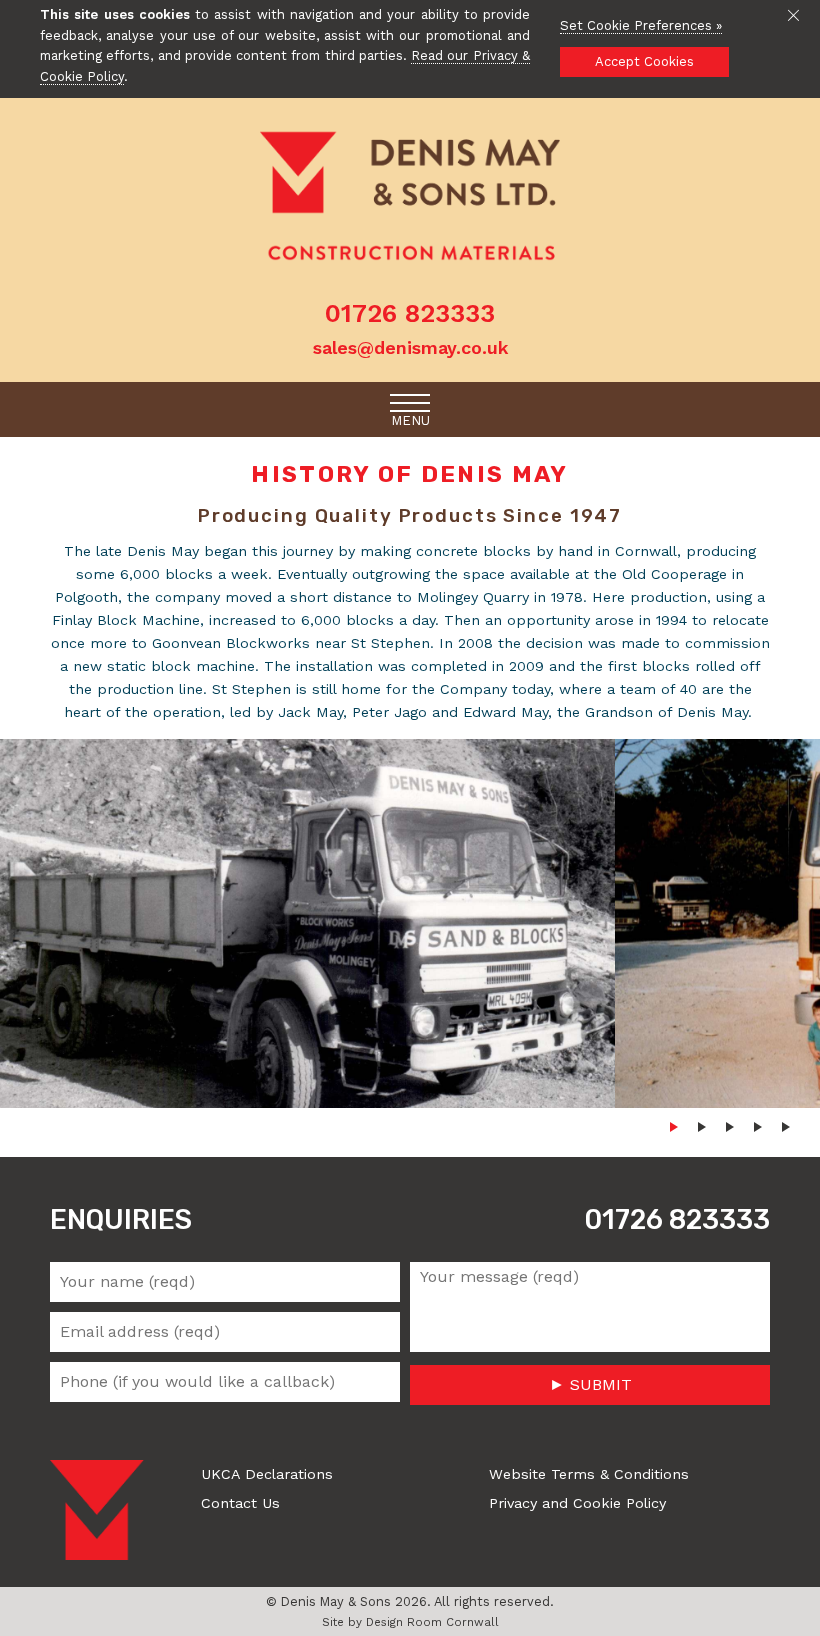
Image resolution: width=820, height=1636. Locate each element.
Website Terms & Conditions (589, 1474)
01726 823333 (677, 1220)
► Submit (590, 1384)
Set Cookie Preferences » (641, 25)
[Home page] (410, 197)
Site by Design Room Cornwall (410, 1622)
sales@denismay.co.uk (410, 347)
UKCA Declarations (267, 1474)
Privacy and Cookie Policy (577, 1503)
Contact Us (240, 1503)
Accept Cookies (644, 61)
